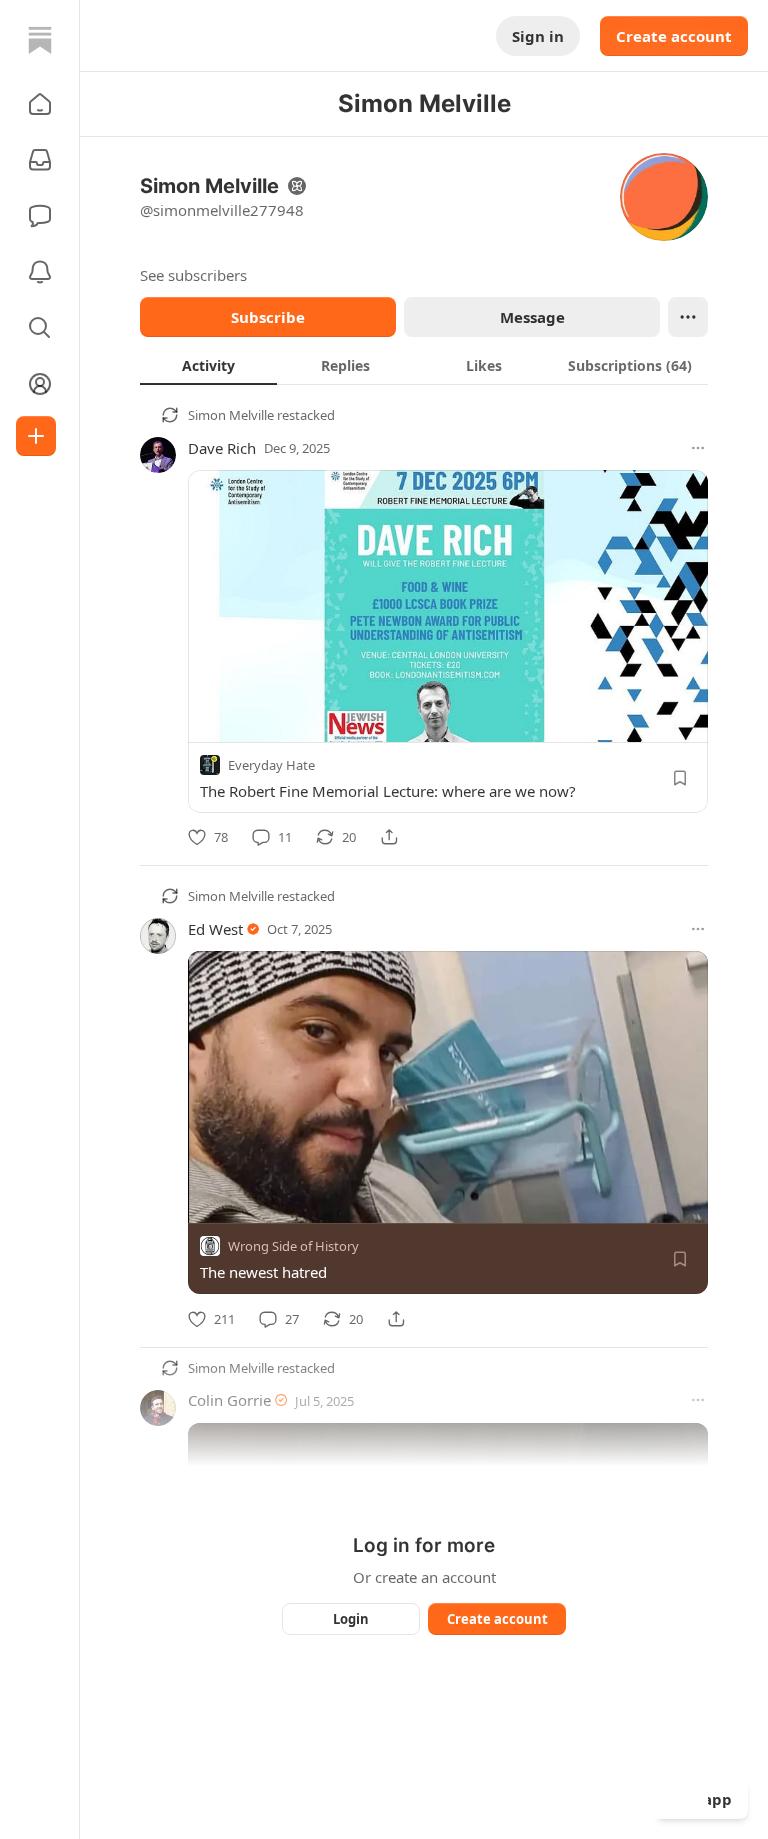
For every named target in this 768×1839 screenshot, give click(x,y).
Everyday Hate (271, 765)
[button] (40, 104)
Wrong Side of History (293, 1247)
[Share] (389, 837)
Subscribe (268, 317)
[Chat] (40, 216)
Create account (674, 36)
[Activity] (40, 272)
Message (532, 317)
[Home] (40, 40)
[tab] (208, 365)
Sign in (538, 36)
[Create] (36, 436)
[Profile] (40, 384)
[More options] (698, 448)
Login (351, 1619)
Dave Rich (222, 448)
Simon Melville (231, 415)
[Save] (680, 778)
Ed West (215, 929)
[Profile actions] (688, 317)
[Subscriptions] (40, 160)
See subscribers (193, 275)
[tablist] (424, 365)
